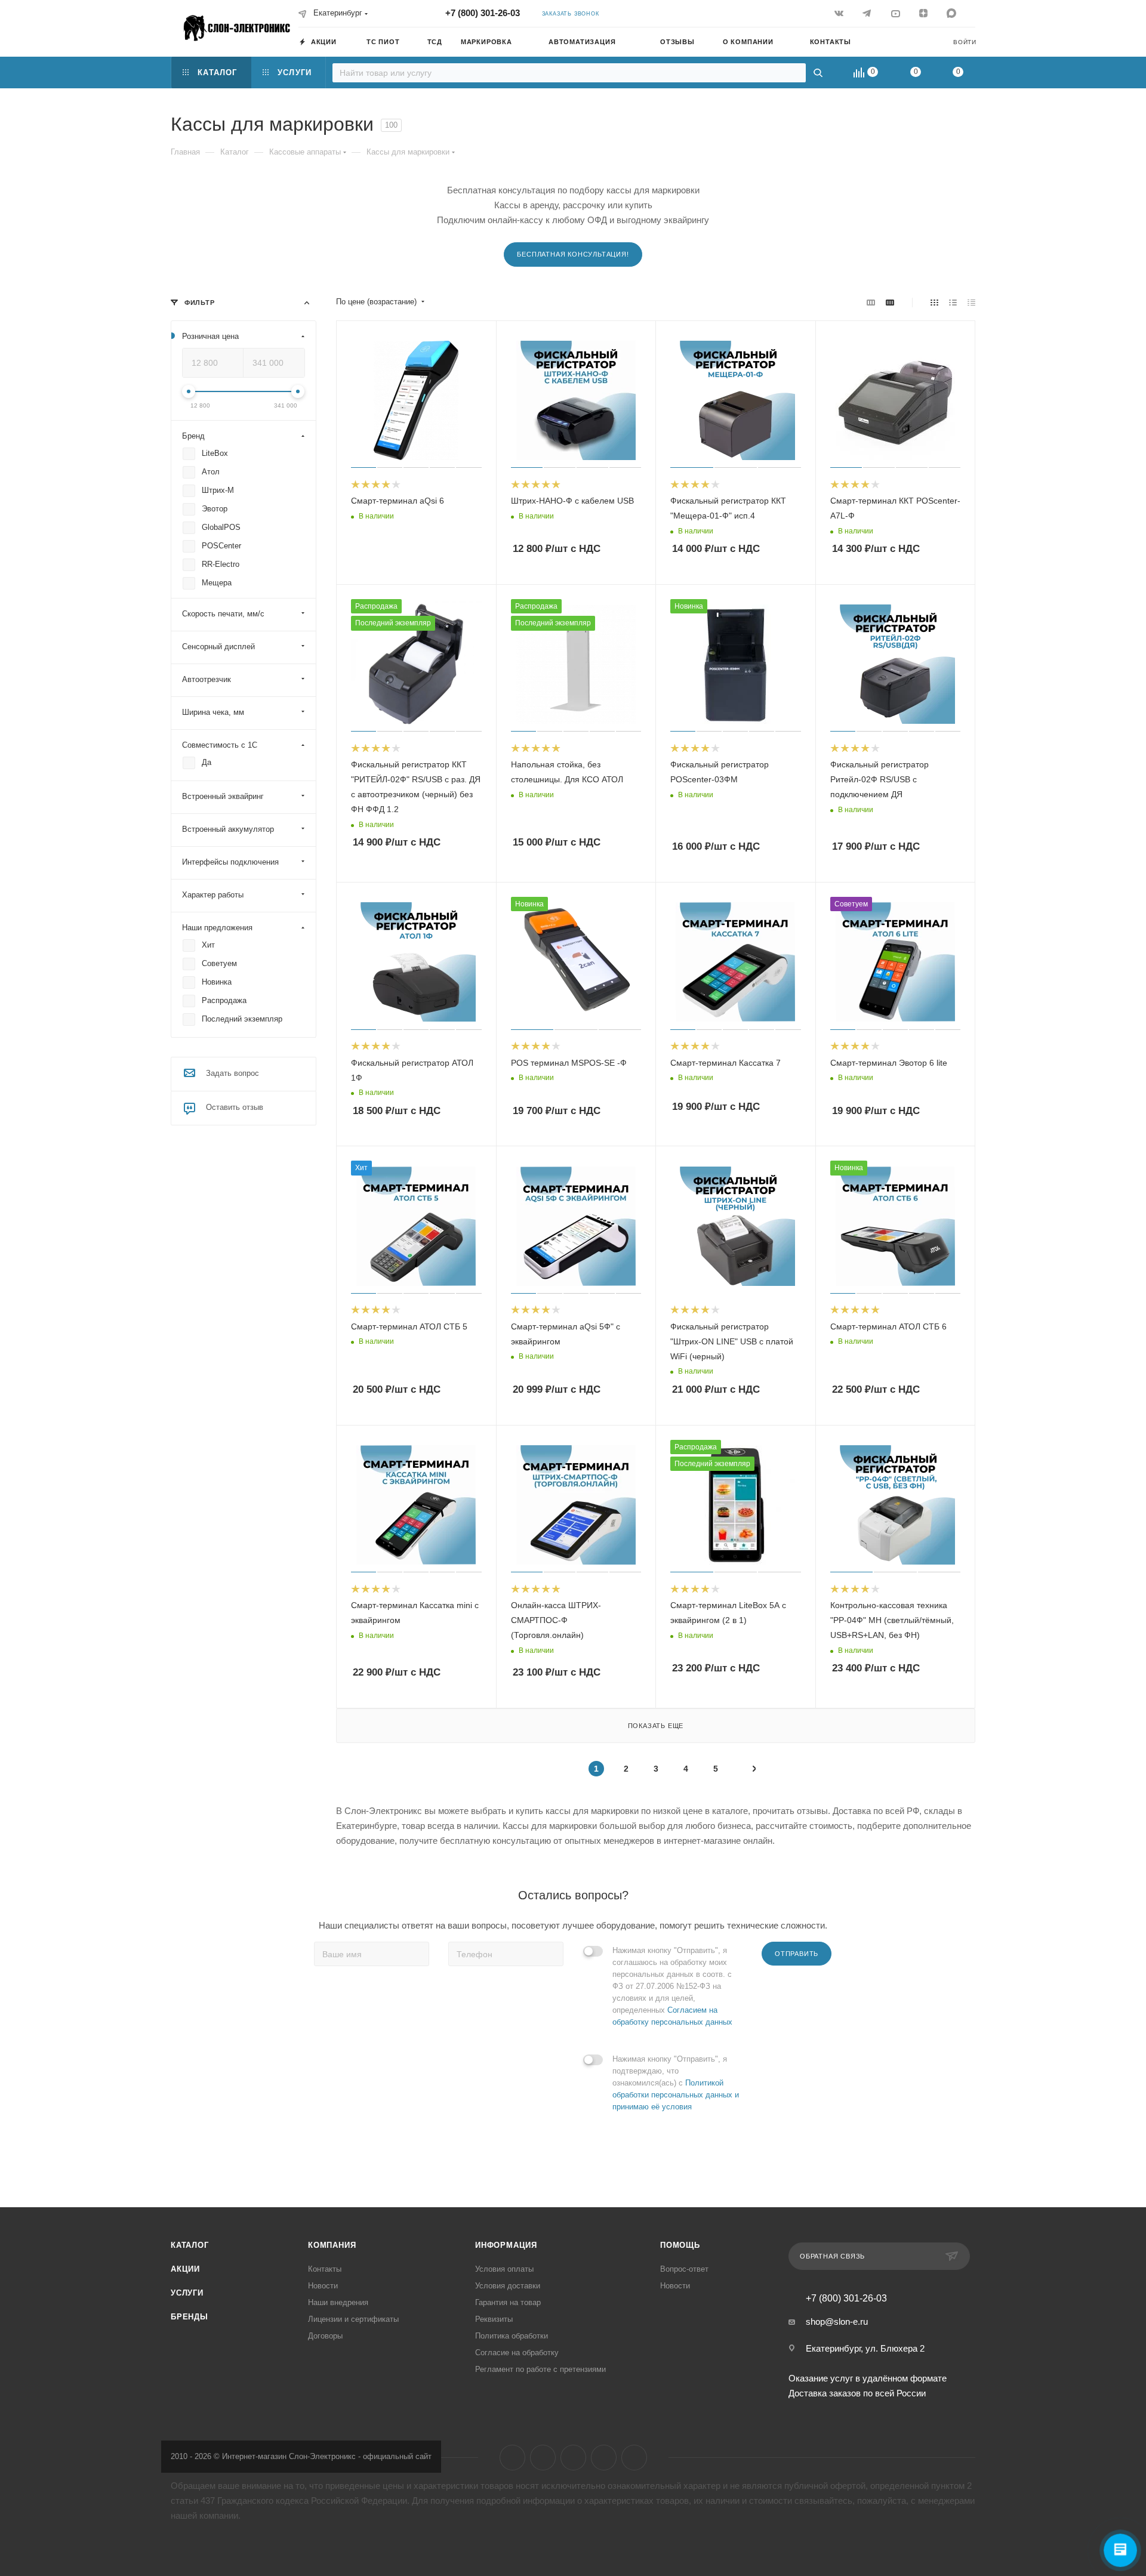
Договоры (325, 2336)
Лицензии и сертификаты (353, 2319)
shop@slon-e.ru (837, 2322)
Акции (185, 2269)
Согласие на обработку (517, 2353)
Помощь (680, 2245)
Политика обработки (512, 2336)
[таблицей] (971, 302)
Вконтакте (512, 2458)
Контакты (325, 2269)
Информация (506, 2245)
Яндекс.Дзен (604, 2458)
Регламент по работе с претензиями (540, 2369)
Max (634, 2458)
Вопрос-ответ (684, 2269)
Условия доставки (508, 2286)
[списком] (953, 302)
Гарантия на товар (508, 2302)
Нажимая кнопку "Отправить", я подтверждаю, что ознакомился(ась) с (676, 2083)
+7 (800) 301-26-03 (483, 13)
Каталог (190, 2245)
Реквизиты (494, 2319)
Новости (323, 2286)
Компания (332, 2245)
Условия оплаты (504, 2269)
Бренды (190, 2317)
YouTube (573, 2458)
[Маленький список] (871, 302)
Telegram (543, 2458)
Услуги (187, 2293)
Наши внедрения (338, 2302)
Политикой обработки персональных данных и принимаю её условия (676, 2095)
